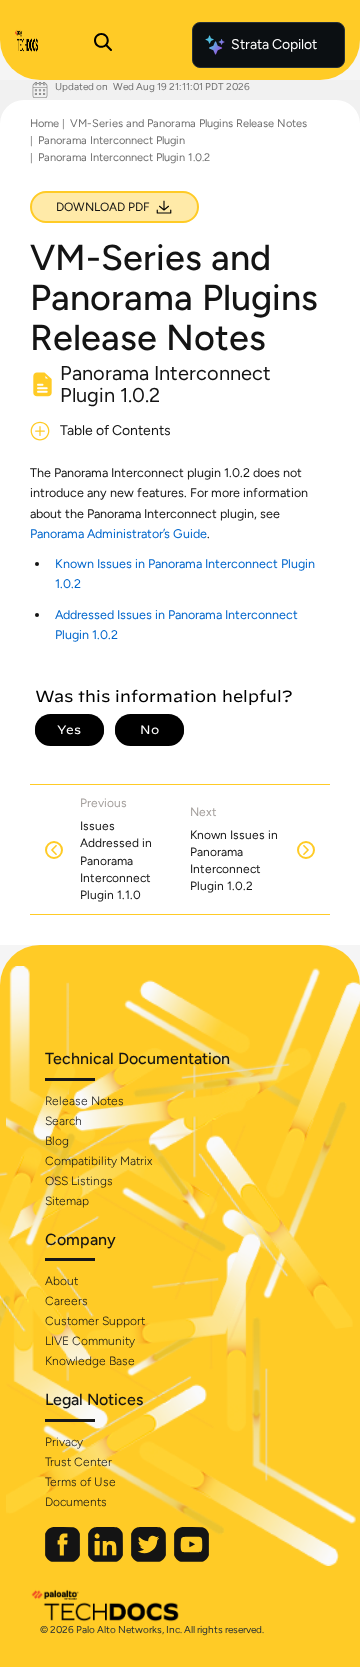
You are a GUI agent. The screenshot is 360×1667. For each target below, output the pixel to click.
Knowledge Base (90, 1361)
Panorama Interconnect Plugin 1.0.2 (124, 157)
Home (44, 123)
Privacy (64, 1442)
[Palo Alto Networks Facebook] (64, 1557)
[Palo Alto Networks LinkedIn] (107, 1557)
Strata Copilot (274, 44)
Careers (66, 1301)
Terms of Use (80, 1482)
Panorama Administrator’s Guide (118, 533)
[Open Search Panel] (103, 45)
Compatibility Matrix (98, 1161)
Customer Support (95, 1321)
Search (63, 1121)
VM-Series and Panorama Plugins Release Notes (188, 123)
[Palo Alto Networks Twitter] (150, 1557)
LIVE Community (90, 1341)
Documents (76, 1502)
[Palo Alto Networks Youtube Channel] (191, 1557)
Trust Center (78, 1462)
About (61, 1281)
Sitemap (67, 1201)
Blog (57, 1141)
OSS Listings (79, 1181)
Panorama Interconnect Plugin (111, 140)
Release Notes (84, 1101)
